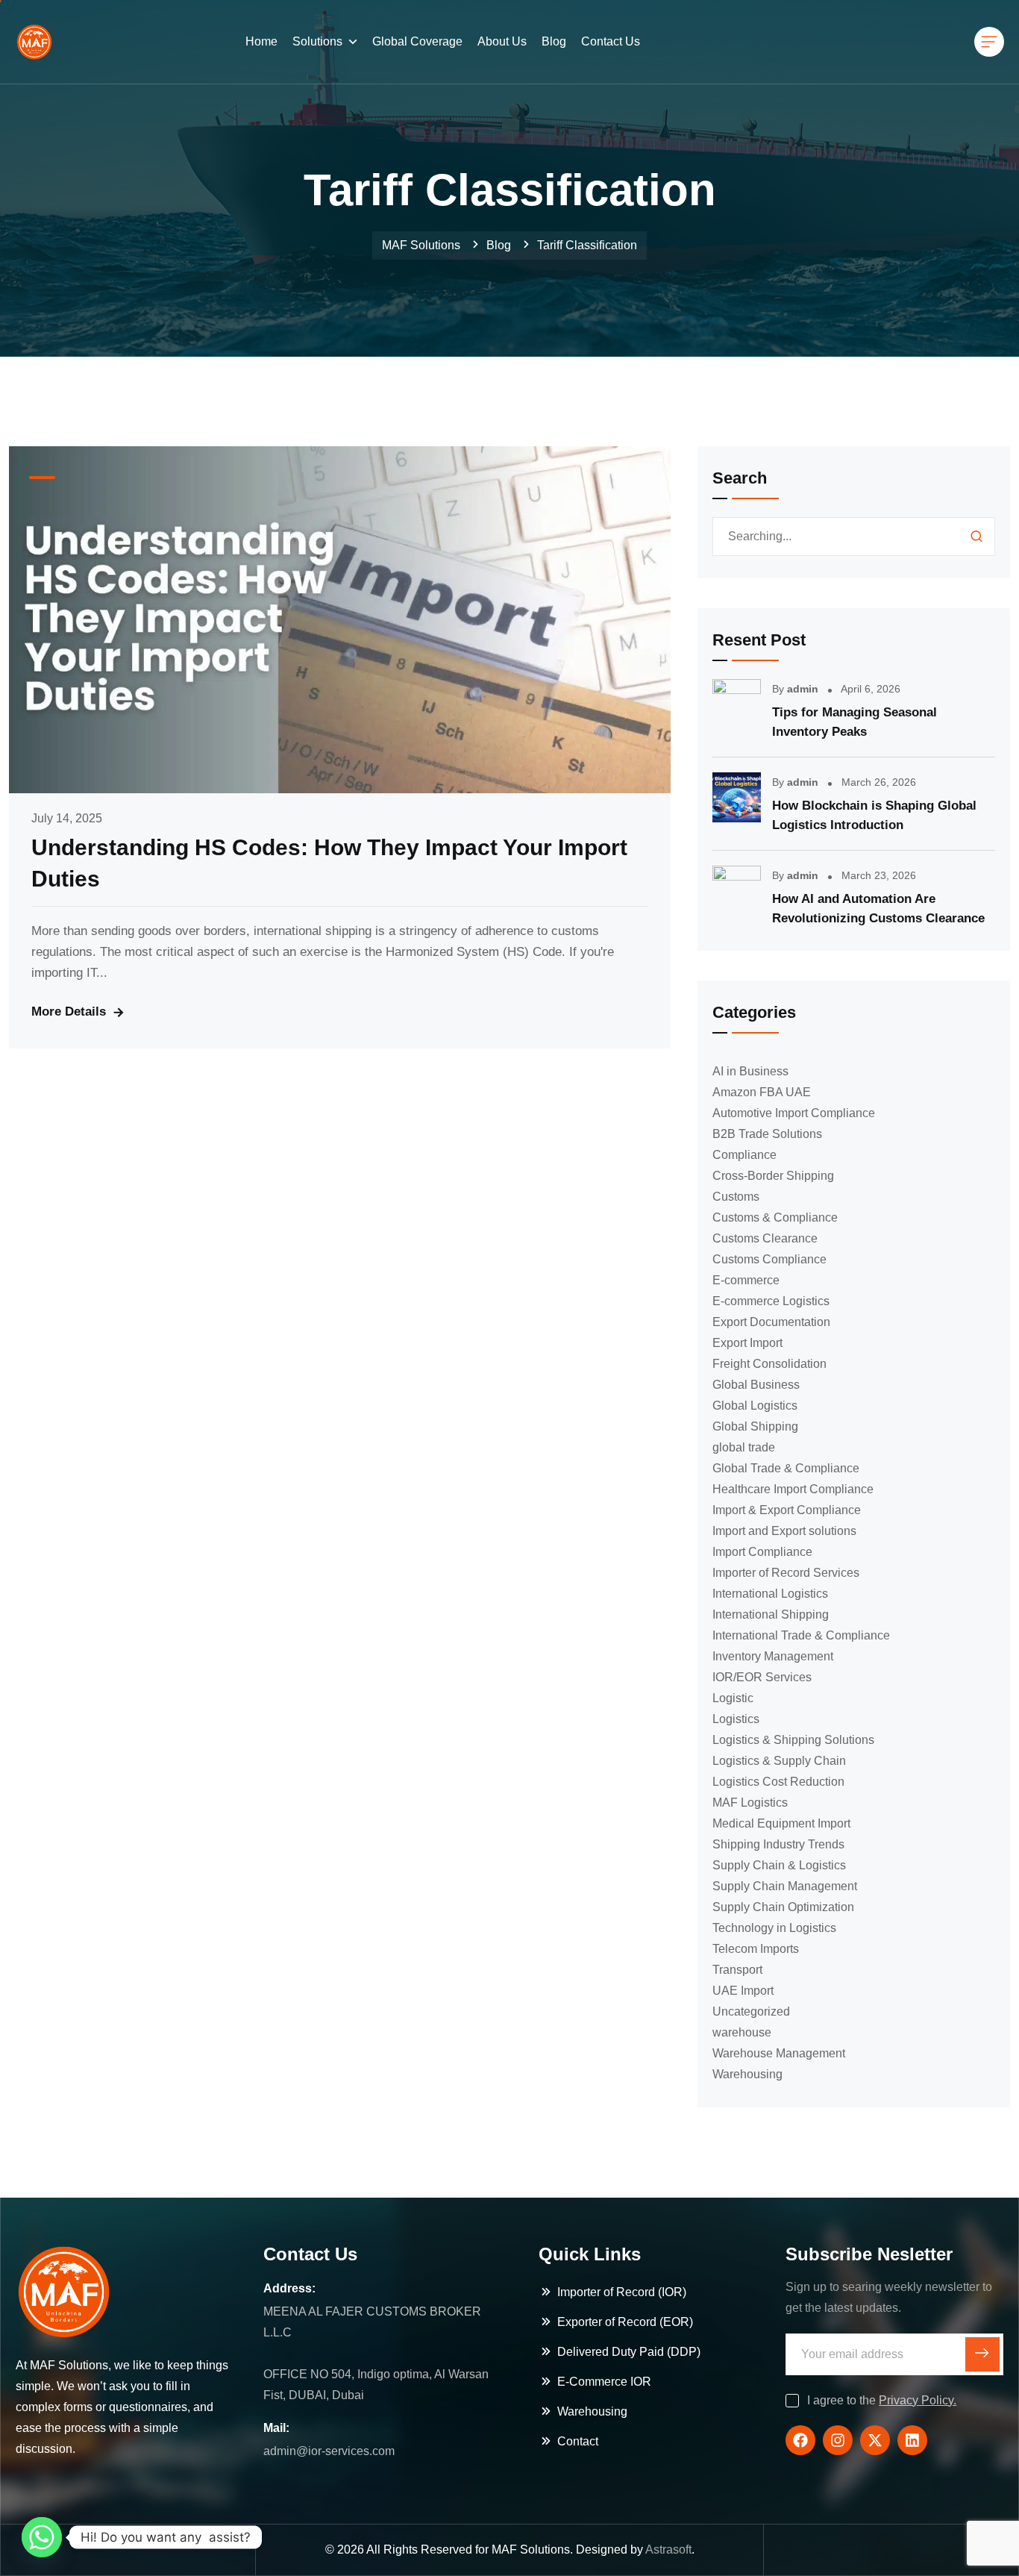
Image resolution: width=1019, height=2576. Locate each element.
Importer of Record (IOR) (622, 2292)
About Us (502, 41)
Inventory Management (773, 1656)
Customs (736, 1197)
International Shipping (771, 1614)
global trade (744, 1447)
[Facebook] (800, 2440)
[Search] (976, 537)
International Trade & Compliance (801, 1635)
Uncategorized (751, 2011)
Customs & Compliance (775, 1217)
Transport (737, 1970)
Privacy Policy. (918, 2400)
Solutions (317, 41)
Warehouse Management (779, 2053)
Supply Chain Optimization (783, 1907)
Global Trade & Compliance (786, 1468)
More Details (69, 1012)
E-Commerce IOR (604, 2382)
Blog (554, 41)
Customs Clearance (765, 1238)
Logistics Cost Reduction (778, 1782)
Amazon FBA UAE (762, 1092)
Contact (578, 2441)
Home (261, 41)
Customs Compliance (769, 1259)
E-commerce (746, 1280)
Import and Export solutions (784, 1531)
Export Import (747, 1343)
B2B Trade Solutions (767, 1134)
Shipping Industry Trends (778, 1844)
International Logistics (770, 1594)
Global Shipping (755, 1426)
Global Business (756, 1385)
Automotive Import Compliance (794, 1113)
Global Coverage (417, 41)
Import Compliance (762, 1552)
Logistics (736, 1719)
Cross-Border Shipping (773, 1176)
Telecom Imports (756, 1949)
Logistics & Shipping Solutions (793, 1740)
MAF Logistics (750, 1803)
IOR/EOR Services (762, 1677)
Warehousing (747, 2074)
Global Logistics (755, 1406)
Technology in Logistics (774, 1928)
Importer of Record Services (786, 1573)
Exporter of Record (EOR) (625, 2322)
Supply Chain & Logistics (779, 1865)
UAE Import (743, 1991)
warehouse (742, 2032)
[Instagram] (838, 2440)
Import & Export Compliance (787, 1510)
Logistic (733, 1698)
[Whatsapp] (42, 2537)
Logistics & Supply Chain (779, 1761)
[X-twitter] (875, 2440)
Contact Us (611, 41)
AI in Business (750, 1071)
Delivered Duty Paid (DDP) (629, 2352)
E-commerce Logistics (771, 1301)
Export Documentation (771, 1322)
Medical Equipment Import (781, 1823)
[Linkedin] (912, 2440)
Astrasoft (668, 2550)
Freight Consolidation (769, 1364)
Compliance (744, 1155)
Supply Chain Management (785, 1886)
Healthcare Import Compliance (793, 1489)
